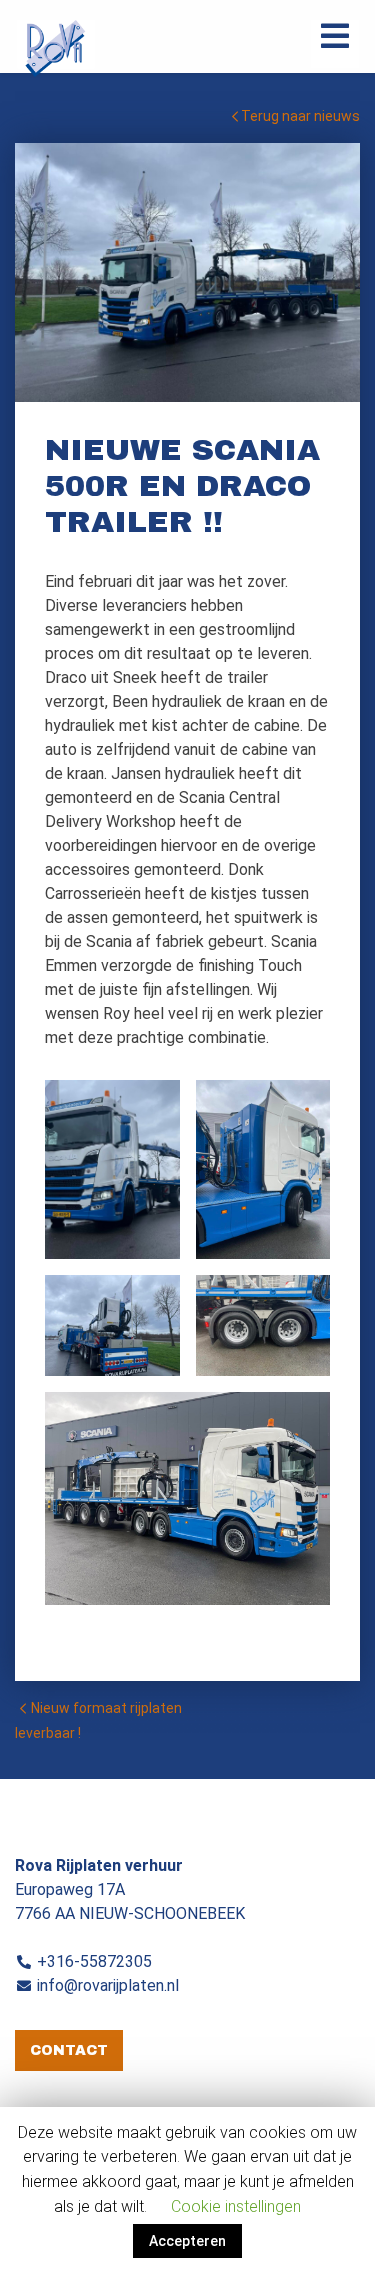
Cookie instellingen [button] (236, 2206)
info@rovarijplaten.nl (108, 1985)
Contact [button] (69, 2050)
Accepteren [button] (187, 2241)
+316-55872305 (94, 1961)
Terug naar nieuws (299, 116)
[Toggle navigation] (335, 44)
